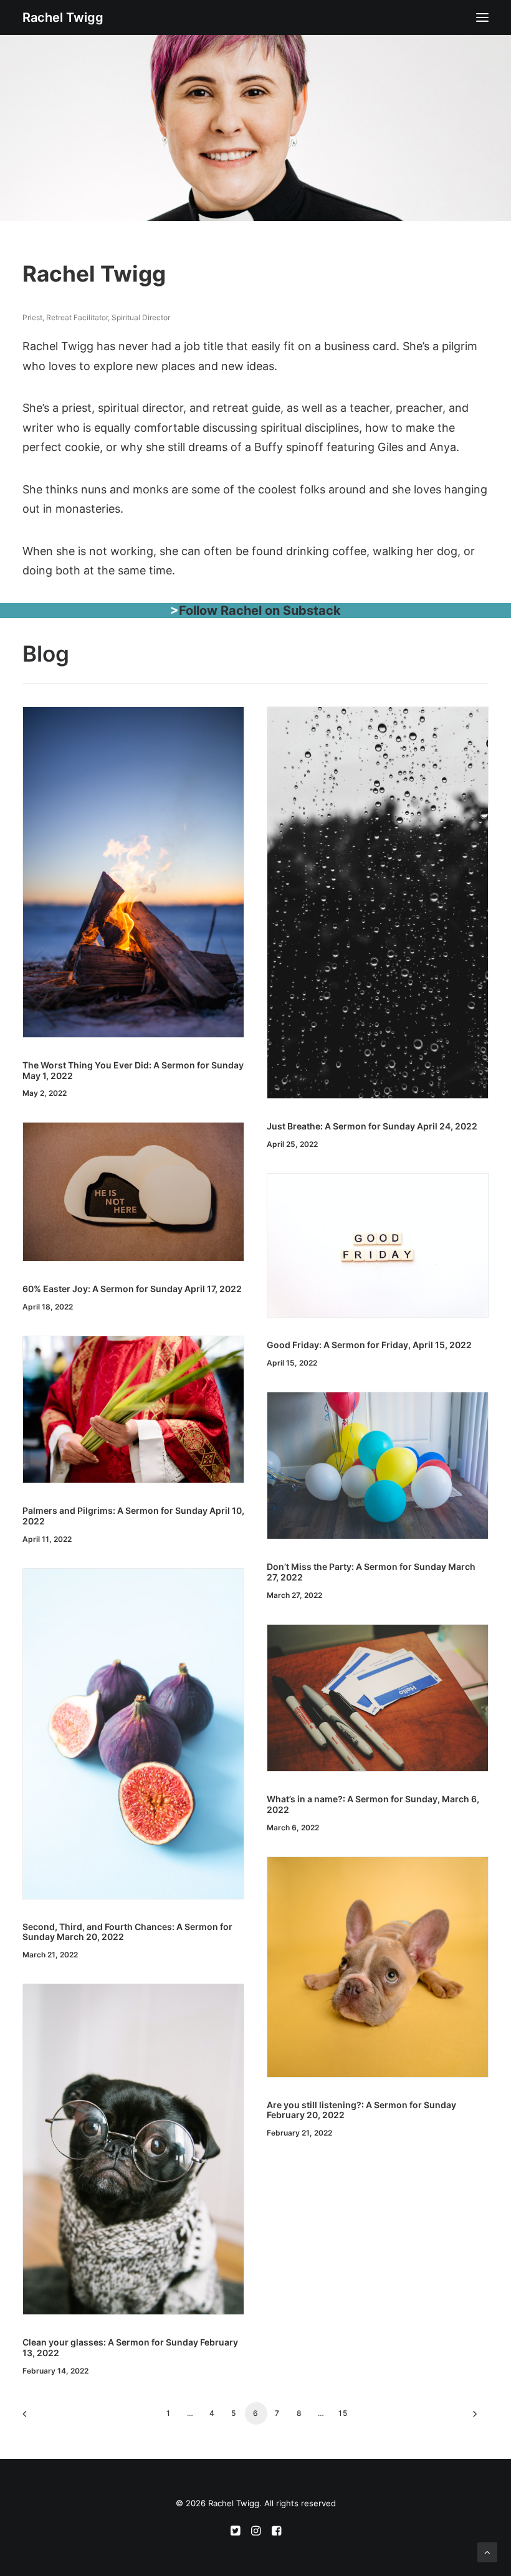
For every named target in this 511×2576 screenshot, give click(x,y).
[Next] (472, 2418)
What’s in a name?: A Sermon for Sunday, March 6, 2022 (373, 1804)
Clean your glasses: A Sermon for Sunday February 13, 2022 (130, 2347)
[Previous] (39, 2418)
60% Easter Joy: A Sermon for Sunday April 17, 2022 (132, 1289)
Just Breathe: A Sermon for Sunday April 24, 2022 (372, 1126)
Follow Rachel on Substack (260, 611)
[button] (482, 17)
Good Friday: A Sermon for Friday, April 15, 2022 (369, 1345)
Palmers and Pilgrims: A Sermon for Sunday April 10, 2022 (133, 1516)
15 (343, 2413)
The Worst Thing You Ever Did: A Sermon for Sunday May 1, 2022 (133, 1070)
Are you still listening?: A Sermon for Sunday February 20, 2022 (361, 2110)
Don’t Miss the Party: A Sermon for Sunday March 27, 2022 (371, 1572)
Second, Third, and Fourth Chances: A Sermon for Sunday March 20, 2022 (127, 1932)
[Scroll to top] (487, 2551)
